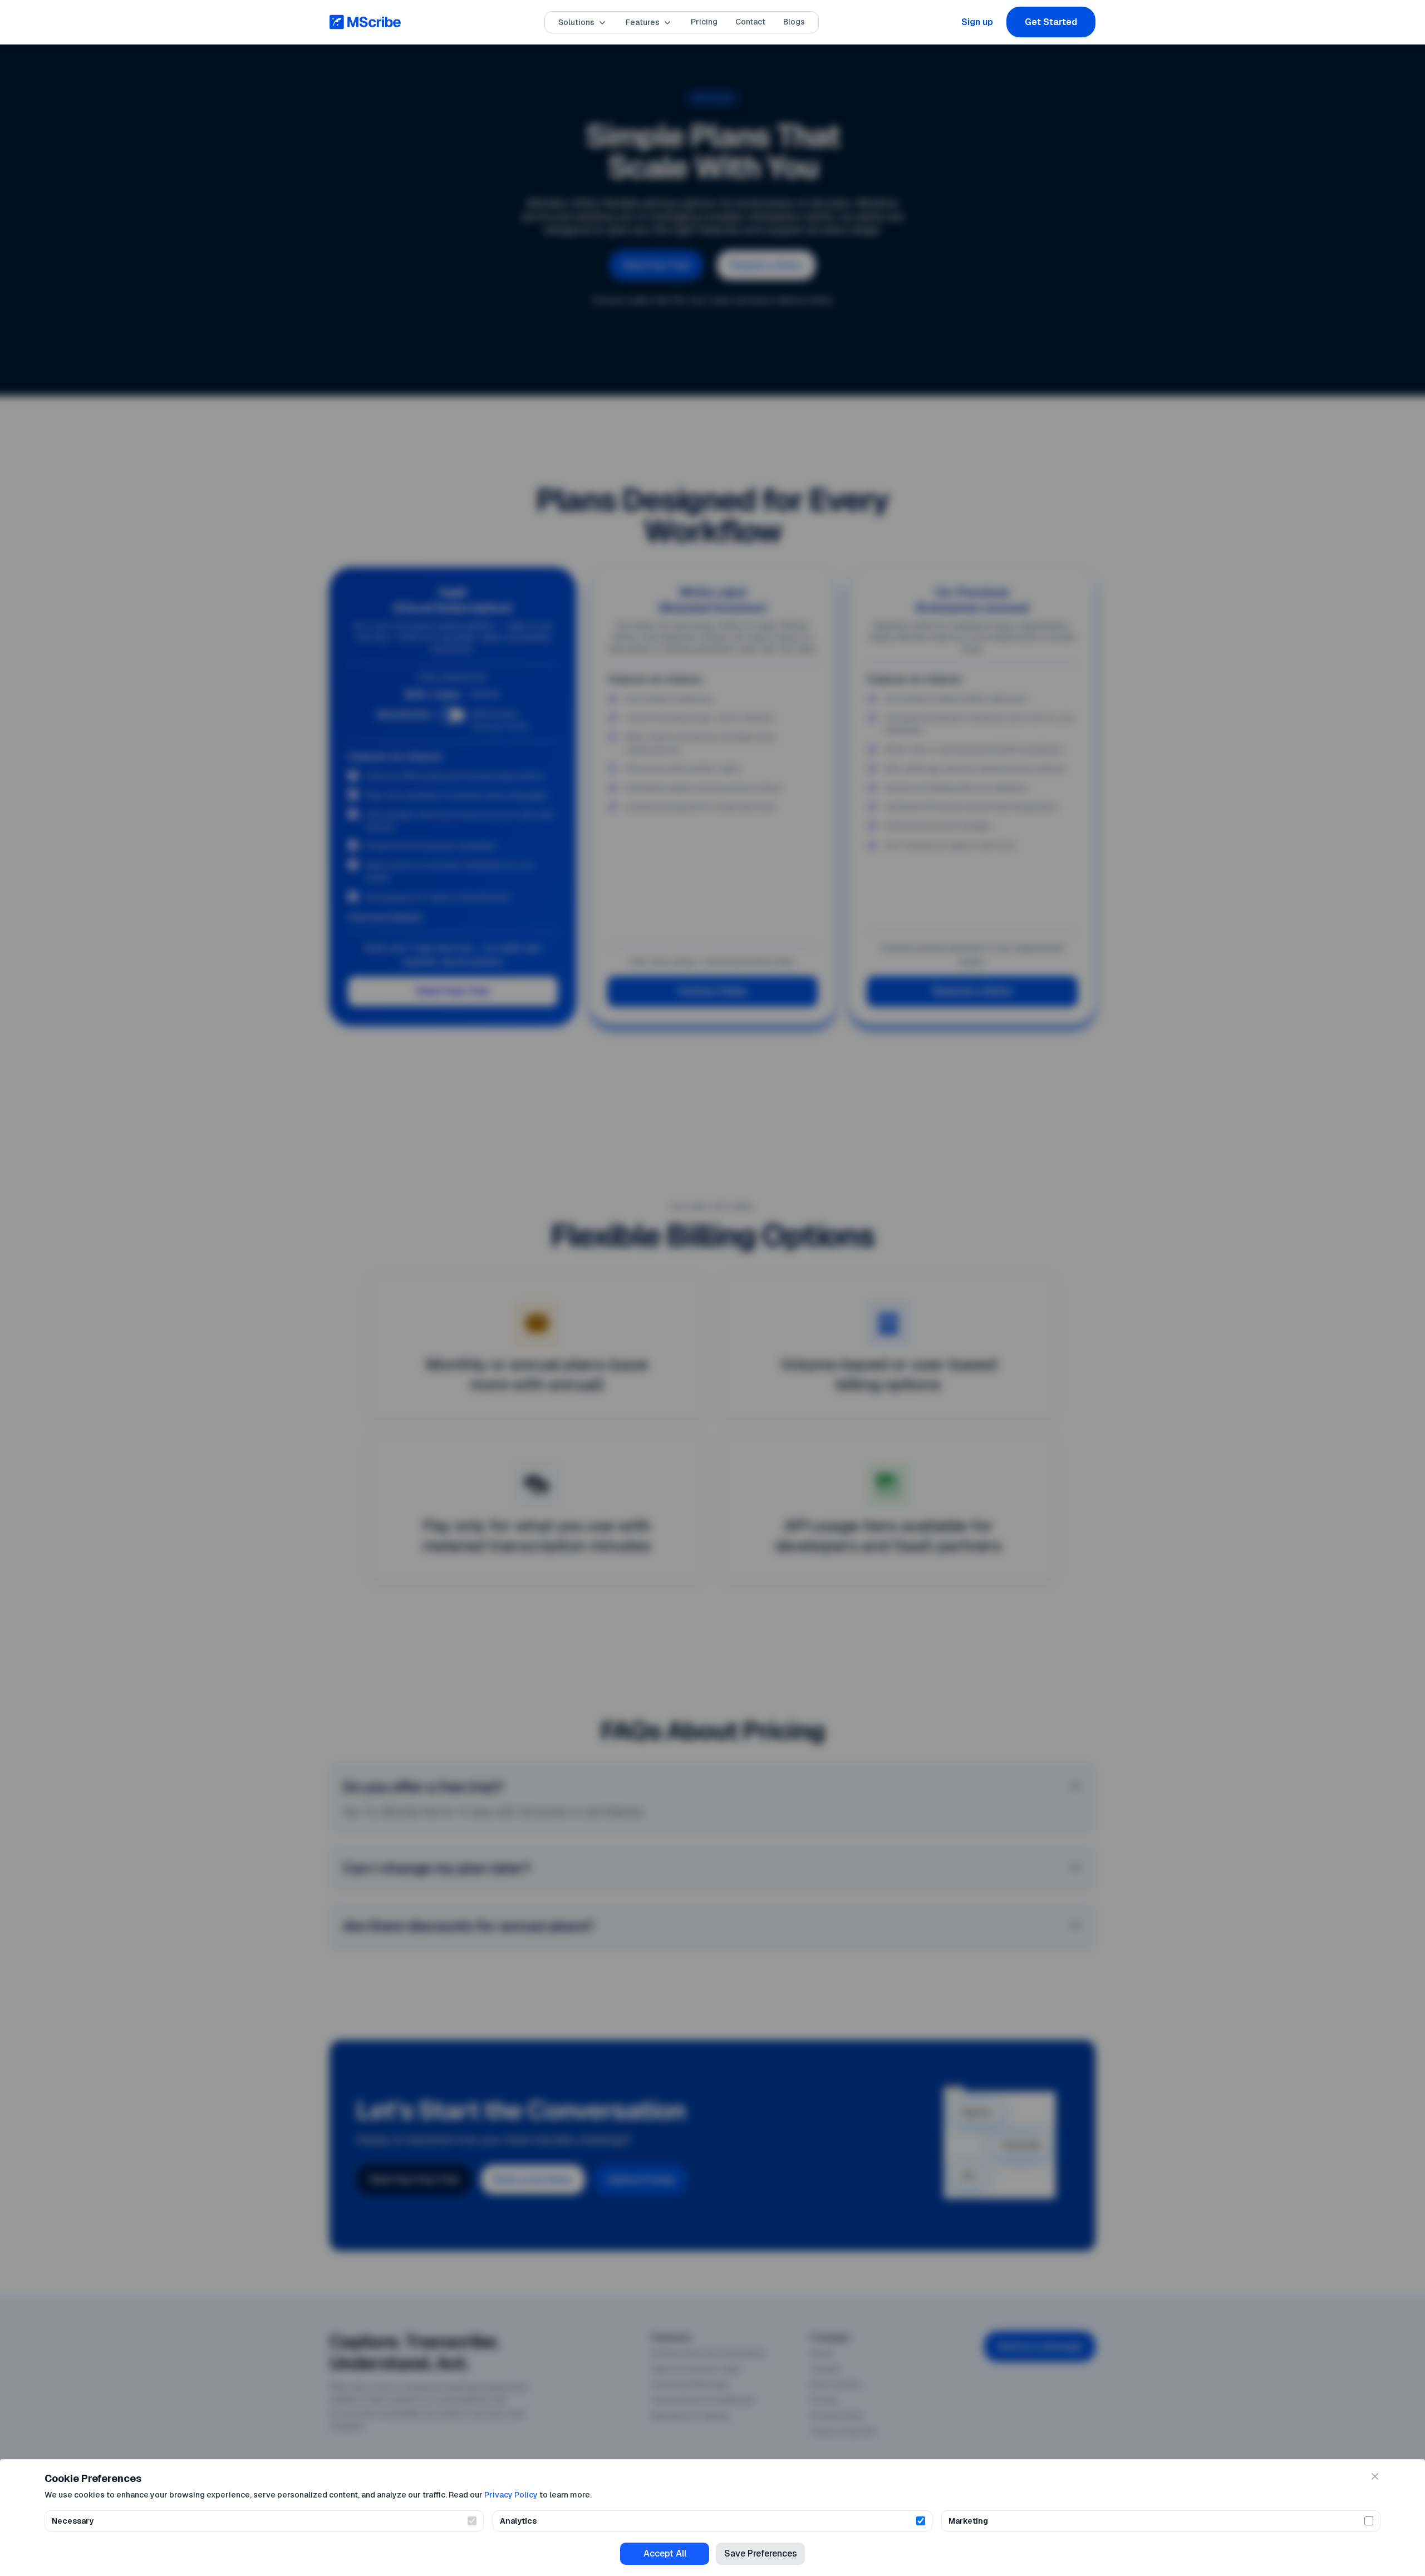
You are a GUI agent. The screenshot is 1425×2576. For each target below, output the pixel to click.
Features (643, 22)
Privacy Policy (511, 2495)
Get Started (1051, 22)
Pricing (704, 22)
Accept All (665, 2553)
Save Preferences (761, 2553)
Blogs (794, 22)
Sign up (977, 22)
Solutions (576, 22)
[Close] (1375, 2476)
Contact (750, 22)
